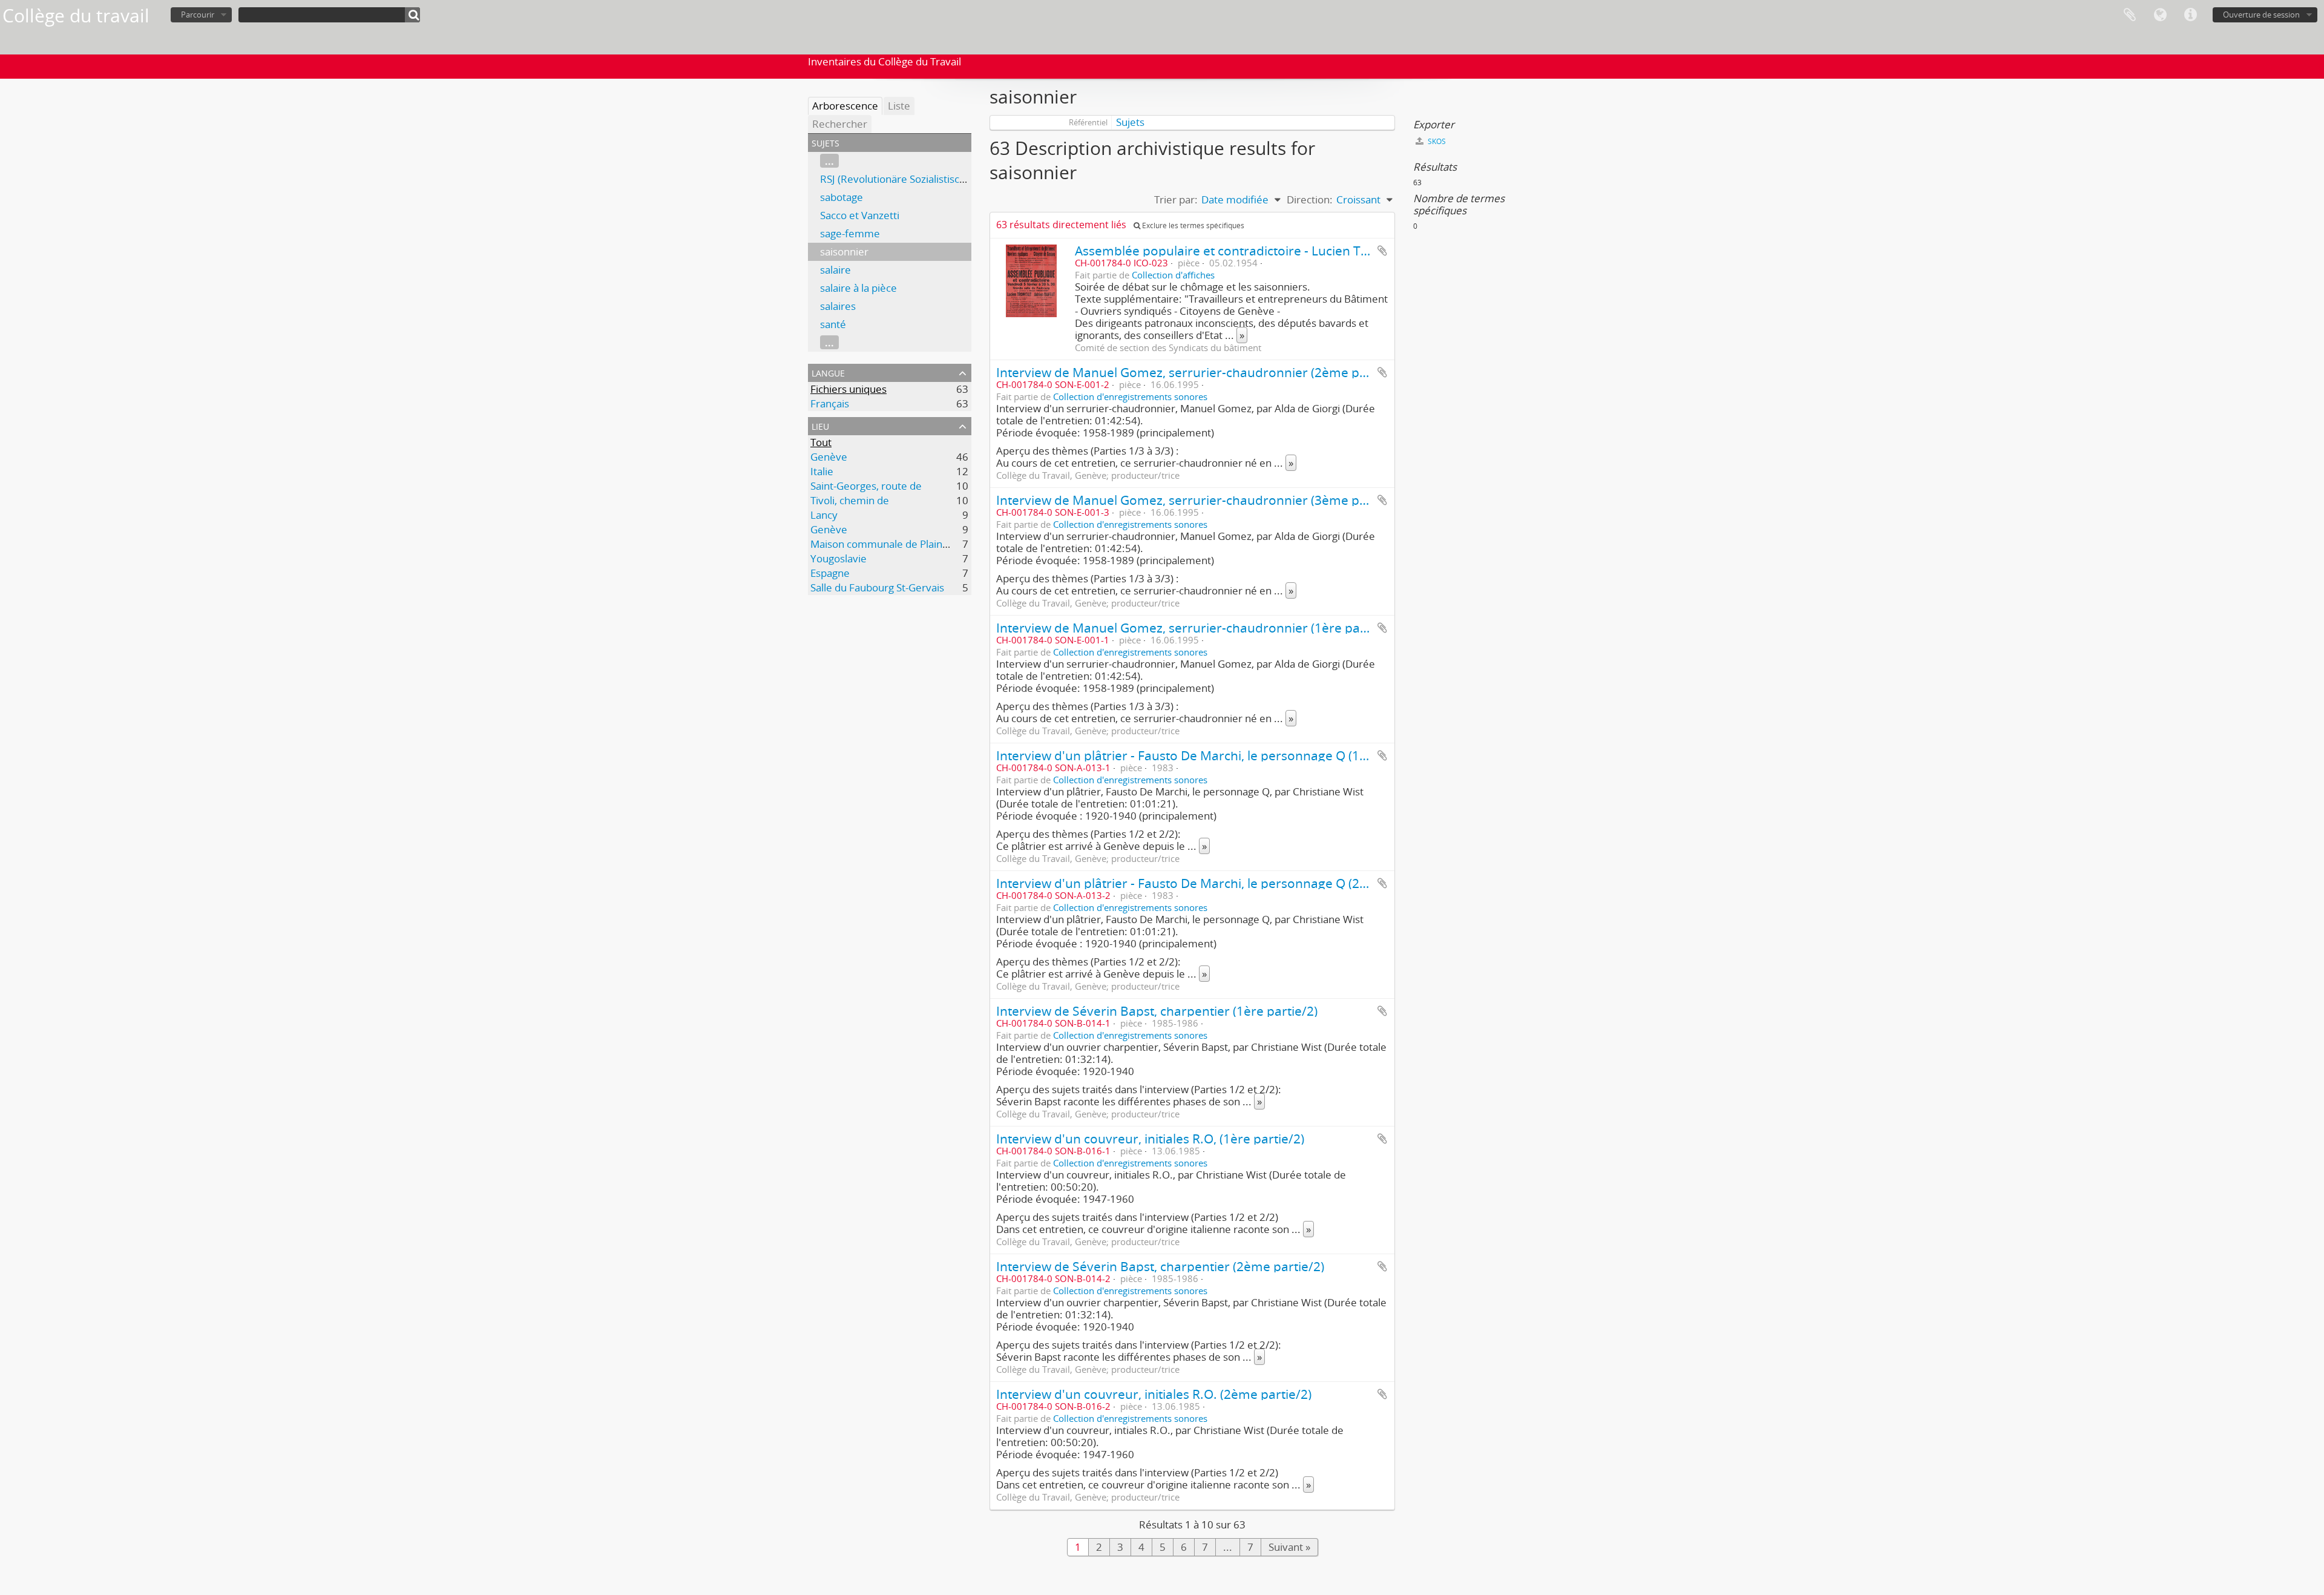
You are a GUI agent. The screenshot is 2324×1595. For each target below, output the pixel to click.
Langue (2160, 15)
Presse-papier (2130, 15)
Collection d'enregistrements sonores (1130, 396)
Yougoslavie (839, 558)
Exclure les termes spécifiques (1192, 225)
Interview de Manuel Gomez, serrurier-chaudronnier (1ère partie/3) (1196, 627)
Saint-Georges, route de (866, 486)
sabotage (842, 197)
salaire (835, 270)
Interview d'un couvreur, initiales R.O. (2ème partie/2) (1154, 1394)
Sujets (1130, 122)
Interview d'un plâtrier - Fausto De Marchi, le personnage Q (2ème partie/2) (1218, 883)
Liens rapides (2190, 15)
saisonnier (844, 252)
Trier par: (1176, 199)
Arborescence (845, 106)
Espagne (830, 573)
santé (833, 324)
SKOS (1436, 141)
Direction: (1310, 199)
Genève (829, 457)
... (829, 161)
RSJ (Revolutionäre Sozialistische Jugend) (915, 179)
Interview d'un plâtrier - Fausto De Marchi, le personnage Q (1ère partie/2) (1215, 755)
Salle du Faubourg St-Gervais (877, 587)
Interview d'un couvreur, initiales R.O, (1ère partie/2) (1150, 1138)
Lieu (820, 425)
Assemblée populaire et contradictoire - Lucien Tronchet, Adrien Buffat (1283, 250)
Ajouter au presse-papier (1382, 251)
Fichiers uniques (849, 389)
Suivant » (1289, 1547)
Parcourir (198, 15)
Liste (899, 106)
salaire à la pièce (858, 288)
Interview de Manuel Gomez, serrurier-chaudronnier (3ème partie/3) (1199, 500)
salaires (838, 306)
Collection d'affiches (1173, 275)
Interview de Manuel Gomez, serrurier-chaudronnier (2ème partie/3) (1199, 372)
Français (830, 403)
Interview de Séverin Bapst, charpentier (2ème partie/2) (1160, 1266)
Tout (821, 442)
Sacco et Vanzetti (860, 215)
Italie (822, 471)
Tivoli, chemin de (850, 500)
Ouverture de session (2261, 15)
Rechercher (840, 124)
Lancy (824, 515)
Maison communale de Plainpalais (890, 544)
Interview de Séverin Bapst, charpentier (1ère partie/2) (1157, 1011)
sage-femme (850, 233)
